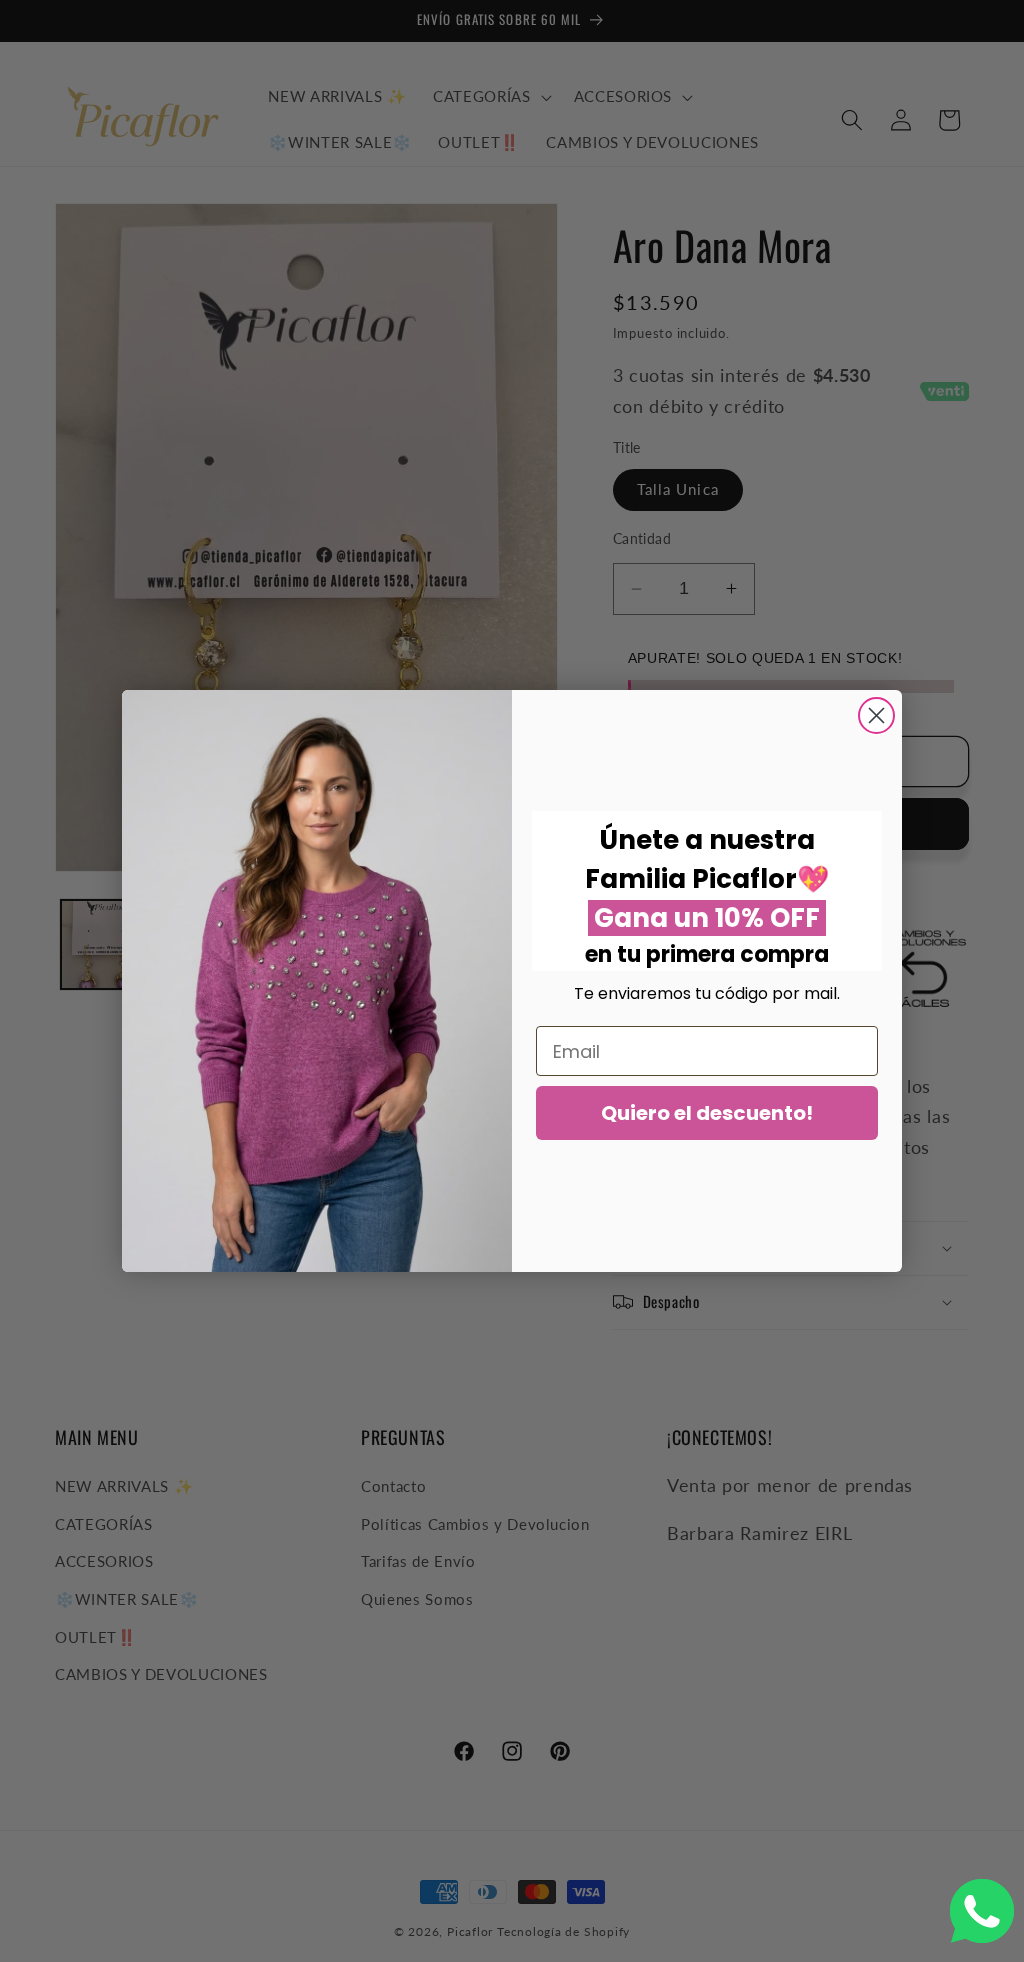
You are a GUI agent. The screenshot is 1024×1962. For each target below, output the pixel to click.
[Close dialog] (876, 715)
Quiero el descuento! (707, 1113)
